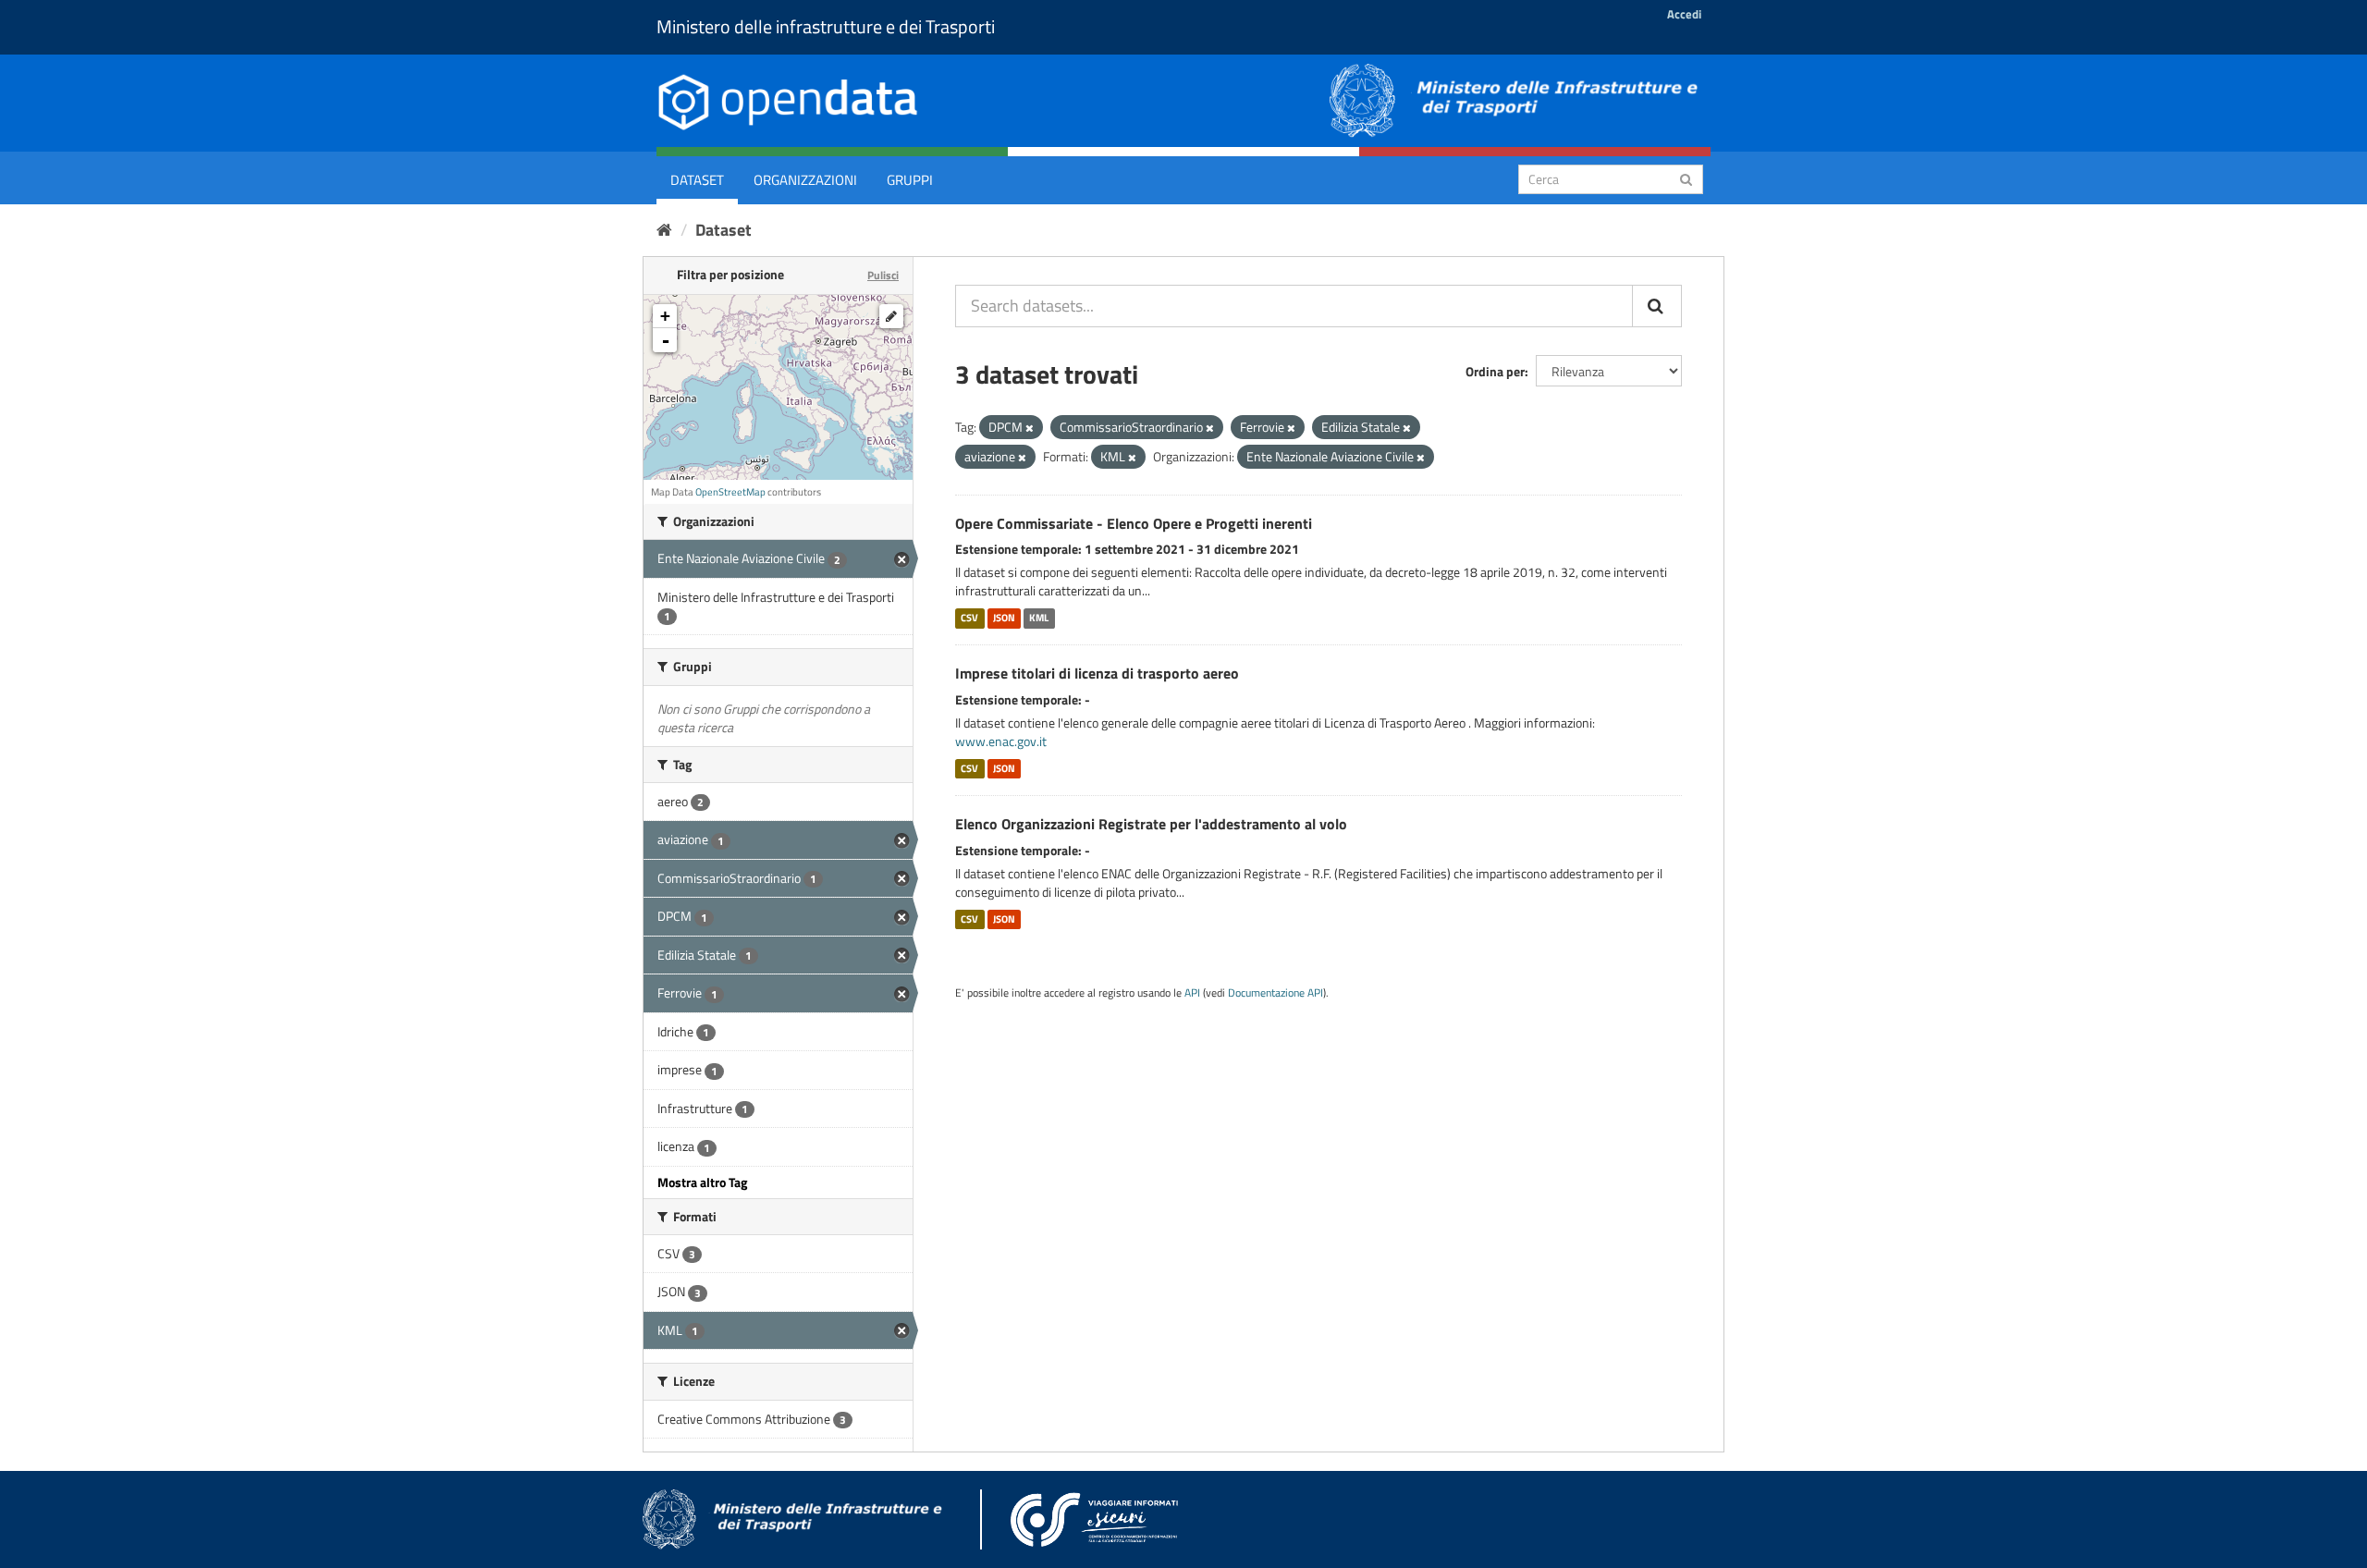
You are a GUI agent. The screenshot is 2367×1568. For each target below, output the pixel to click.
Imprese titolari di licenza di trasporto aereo (1097, 673)
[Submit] (1686, 178)
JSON (1004, 618)
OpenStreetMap (730, 492)
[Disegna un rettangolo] (891, 316)
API (1192, 993)
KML (1039, 618)
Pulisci (883, 275)
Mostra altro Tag (702, 1182)
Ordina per (1495, 371)
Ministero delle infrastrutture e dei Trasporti (826, 26)
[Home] (664, 230)
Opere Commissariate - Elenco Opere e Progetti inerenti (1134, 523)
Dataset (697, 180)
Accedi (1684, 14)
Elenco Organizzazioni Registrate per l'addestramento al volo (1151, 824)
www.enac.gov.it (1001, 741)
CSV (969, 618)
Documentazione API (1275, 993)
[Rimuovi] (1030, 428)
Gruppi (910, 180)
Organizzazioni (805, 180)
